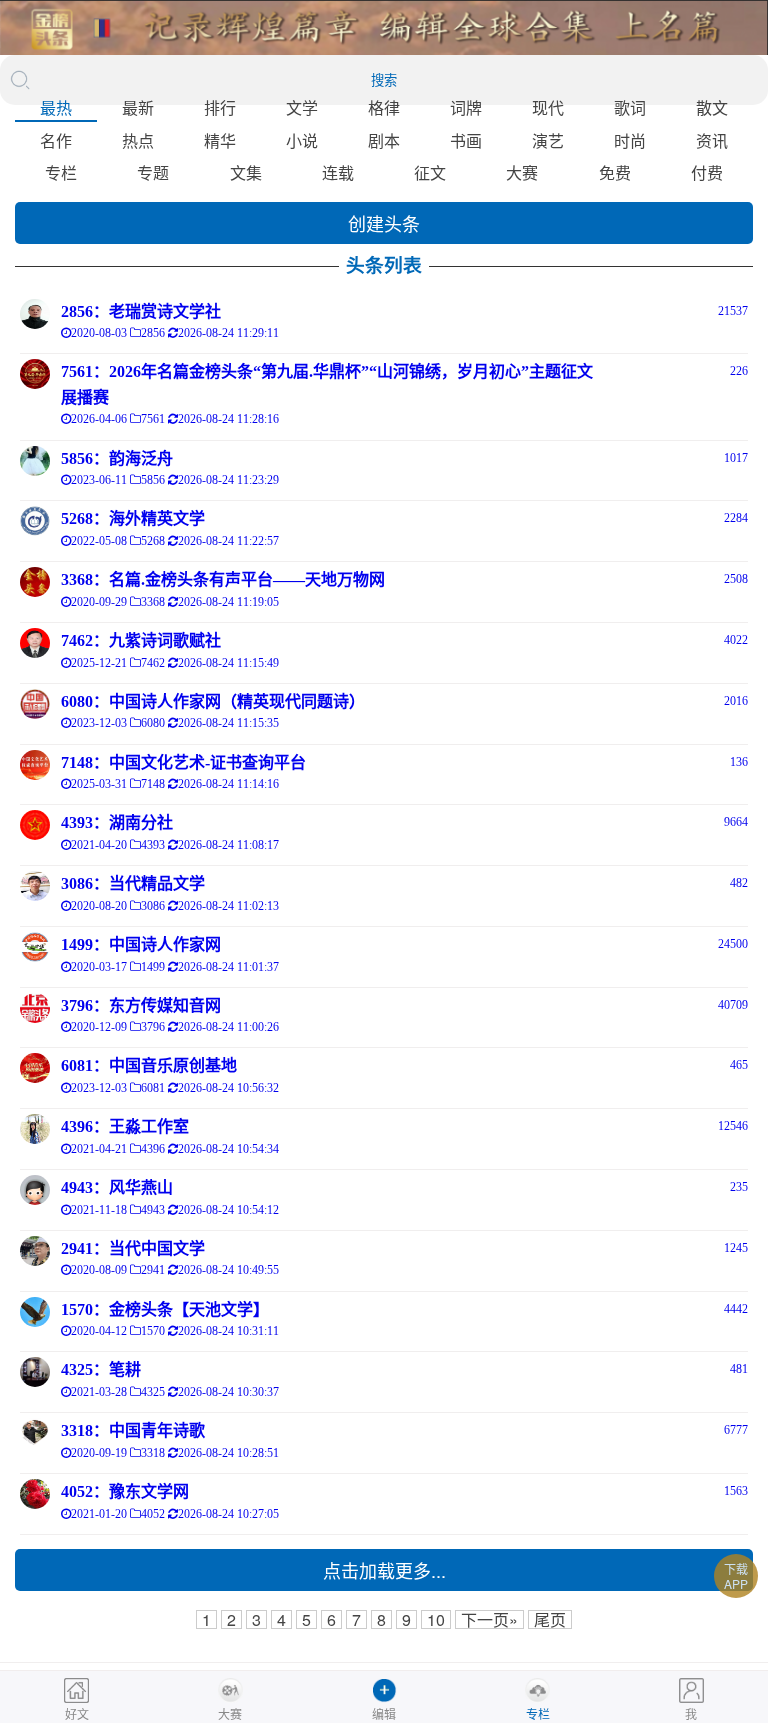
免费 (615, 172)
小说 (302, 140)
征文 (430, 172)
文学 (302, 107)
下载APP (736, 1576)
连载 (338, 172)
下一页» (489, 1619)
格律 (384, 107)
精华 (220, 140)
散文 (712, 107)
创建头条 (384, 223)
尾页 (550, 1619)
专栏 (61, 172)
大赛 (522, 172)
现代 (548, 107)
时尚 (630, 140)
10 (436, 1619)
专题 (153, 172)
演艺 (548, 140)
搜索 (384, 80)
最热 (56, 107)
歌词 (630, 107)
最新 (138, 107)
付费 (707, 172)
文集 (246, 172)
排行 (220, 107)
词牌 (466, 107)
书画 (466, 140)
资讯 (712, 140)
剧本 (384, 140)
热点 (138, 140)
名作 (56, 140)
